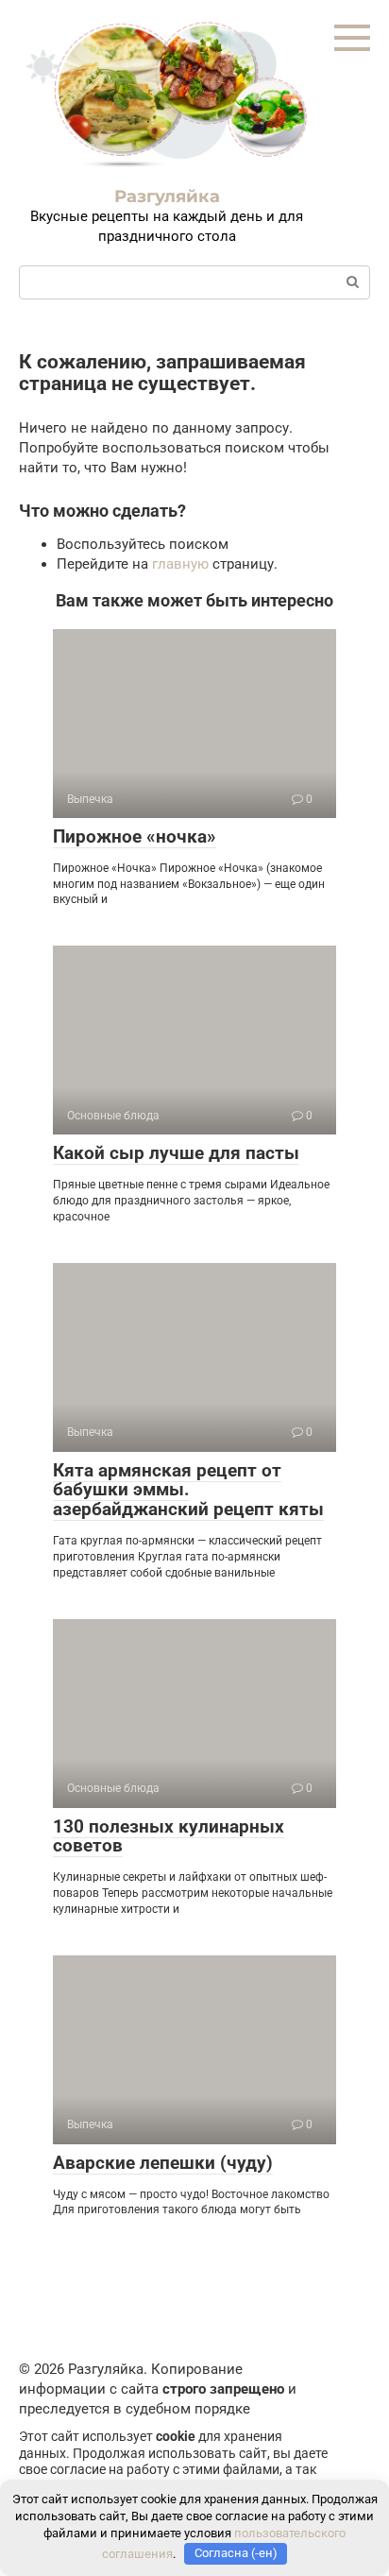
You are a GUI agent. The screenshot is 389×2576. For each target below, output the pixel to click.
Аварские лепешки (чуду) (163, 2163)
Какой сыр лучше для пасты (176, 1153)
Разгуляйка (167, 196)
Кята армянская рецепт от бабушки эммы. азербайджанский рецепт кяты (188, 1490)
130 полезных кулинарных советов (169, 1836)
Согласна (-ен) (236, 2553)
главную (180, 564)
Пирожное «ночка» (135, 836)
